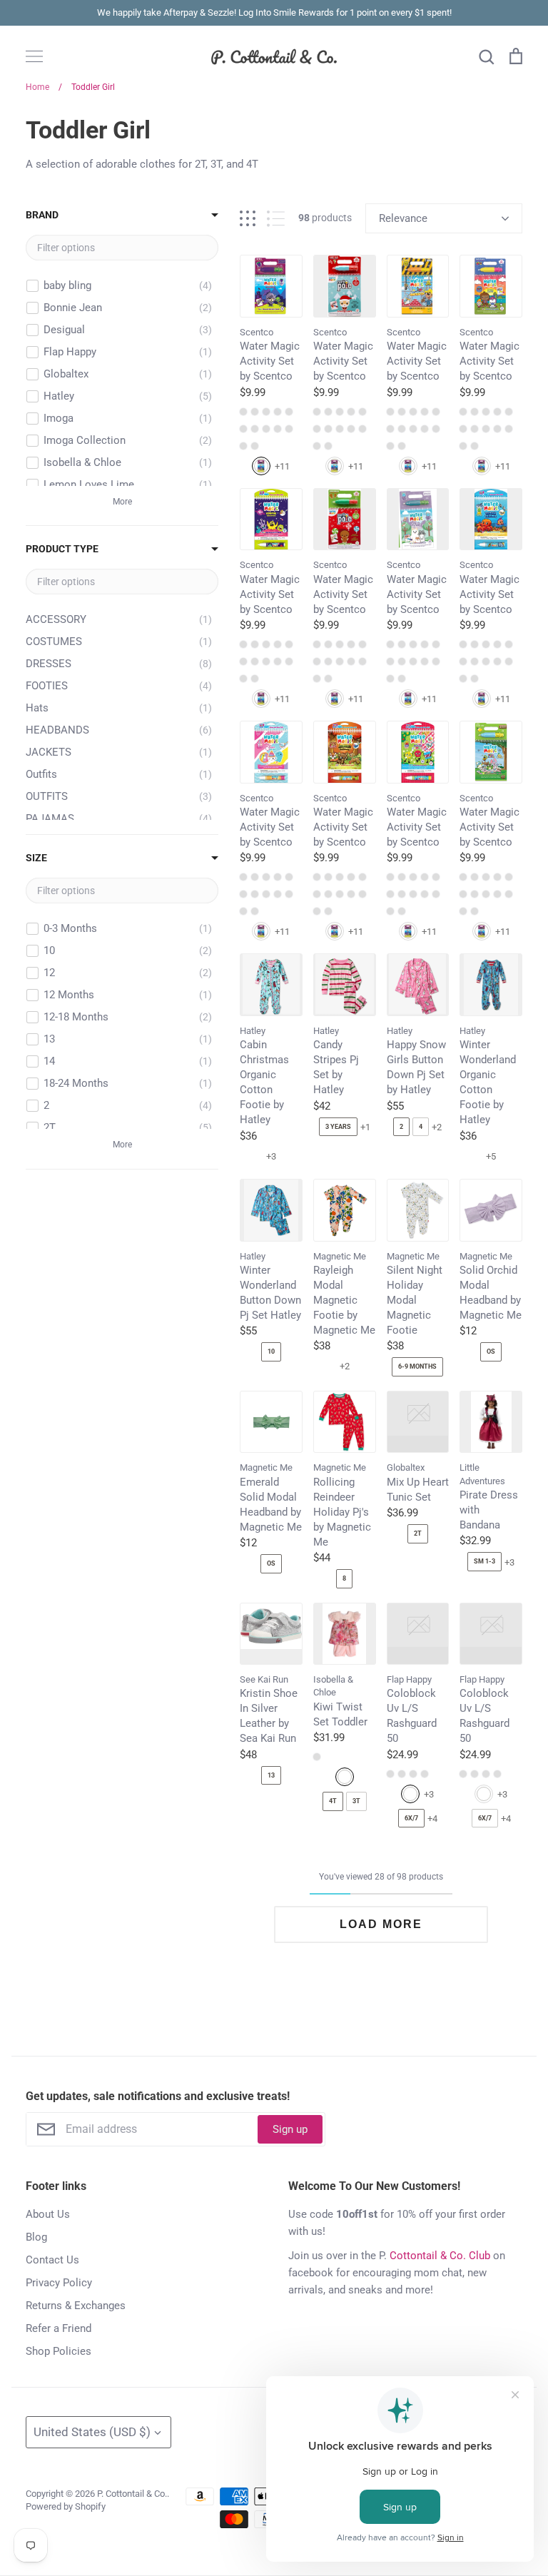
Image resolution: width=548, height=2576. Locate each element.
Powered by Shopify (66, 2506)
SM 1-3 (484, 1561)
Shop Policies (59, 2351)
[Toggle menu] (34, 56)
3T (356, 1801)
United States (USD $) (92, 2432)
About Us (48, 2214)
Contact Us (52, 2260)
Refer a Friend (59, 2328)
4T (333, 1801)
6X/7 (411, 1818)
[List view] (276, 219)
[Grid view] (248, 219)
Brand (42, 215)
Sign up (290, 2129)
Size (36, 858)
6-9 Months (417, 1366)
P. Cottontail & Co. (132, 2494)
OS (491, 1352)
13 (271, 1775)
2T (418, 1533)
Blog (36, 2237)
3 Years (338, 1127)
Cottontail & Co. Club (440, 2256)
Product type (62, 549)
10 (271, 1352)
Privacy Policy (59, 2283)
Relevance (403, 218)
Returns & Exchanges (76, 2306)
